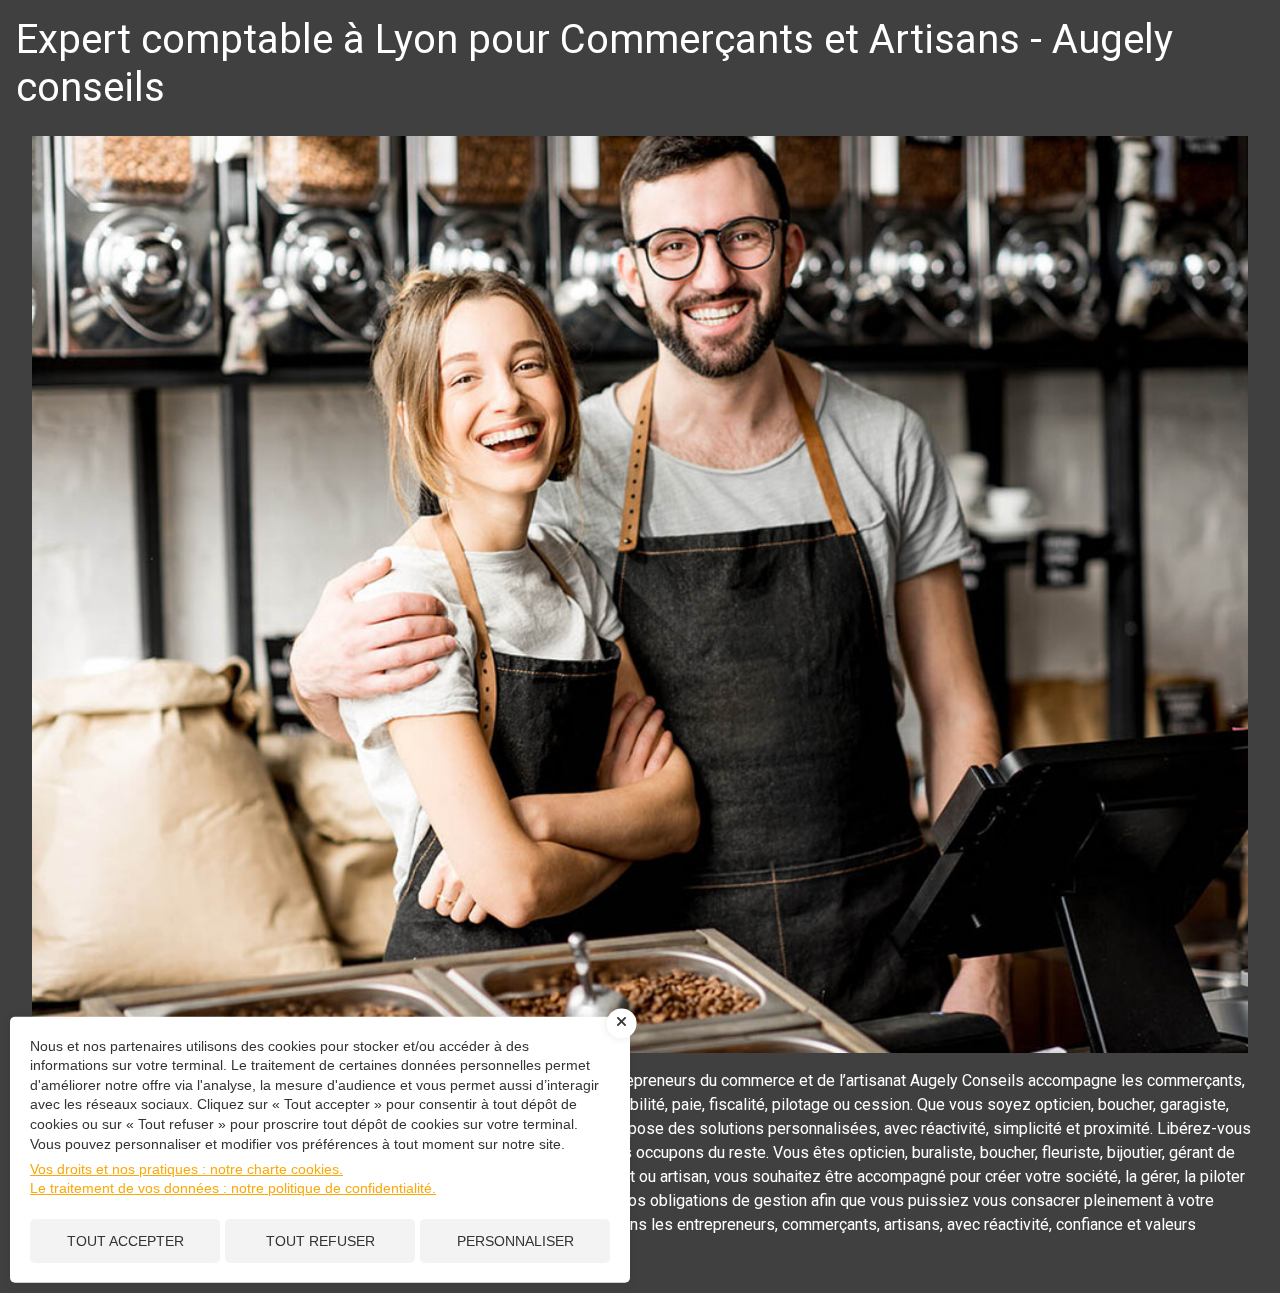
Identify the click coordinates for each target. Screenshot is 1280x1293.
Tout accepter (125, 1241)
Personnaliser (515, 1241)
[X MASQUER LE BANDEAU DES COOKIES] (622, 1023)
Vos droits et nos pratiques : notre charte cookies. (186, 1169)
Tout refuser (320, 1241)
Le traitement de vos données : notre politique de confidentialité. (233, 1188)
